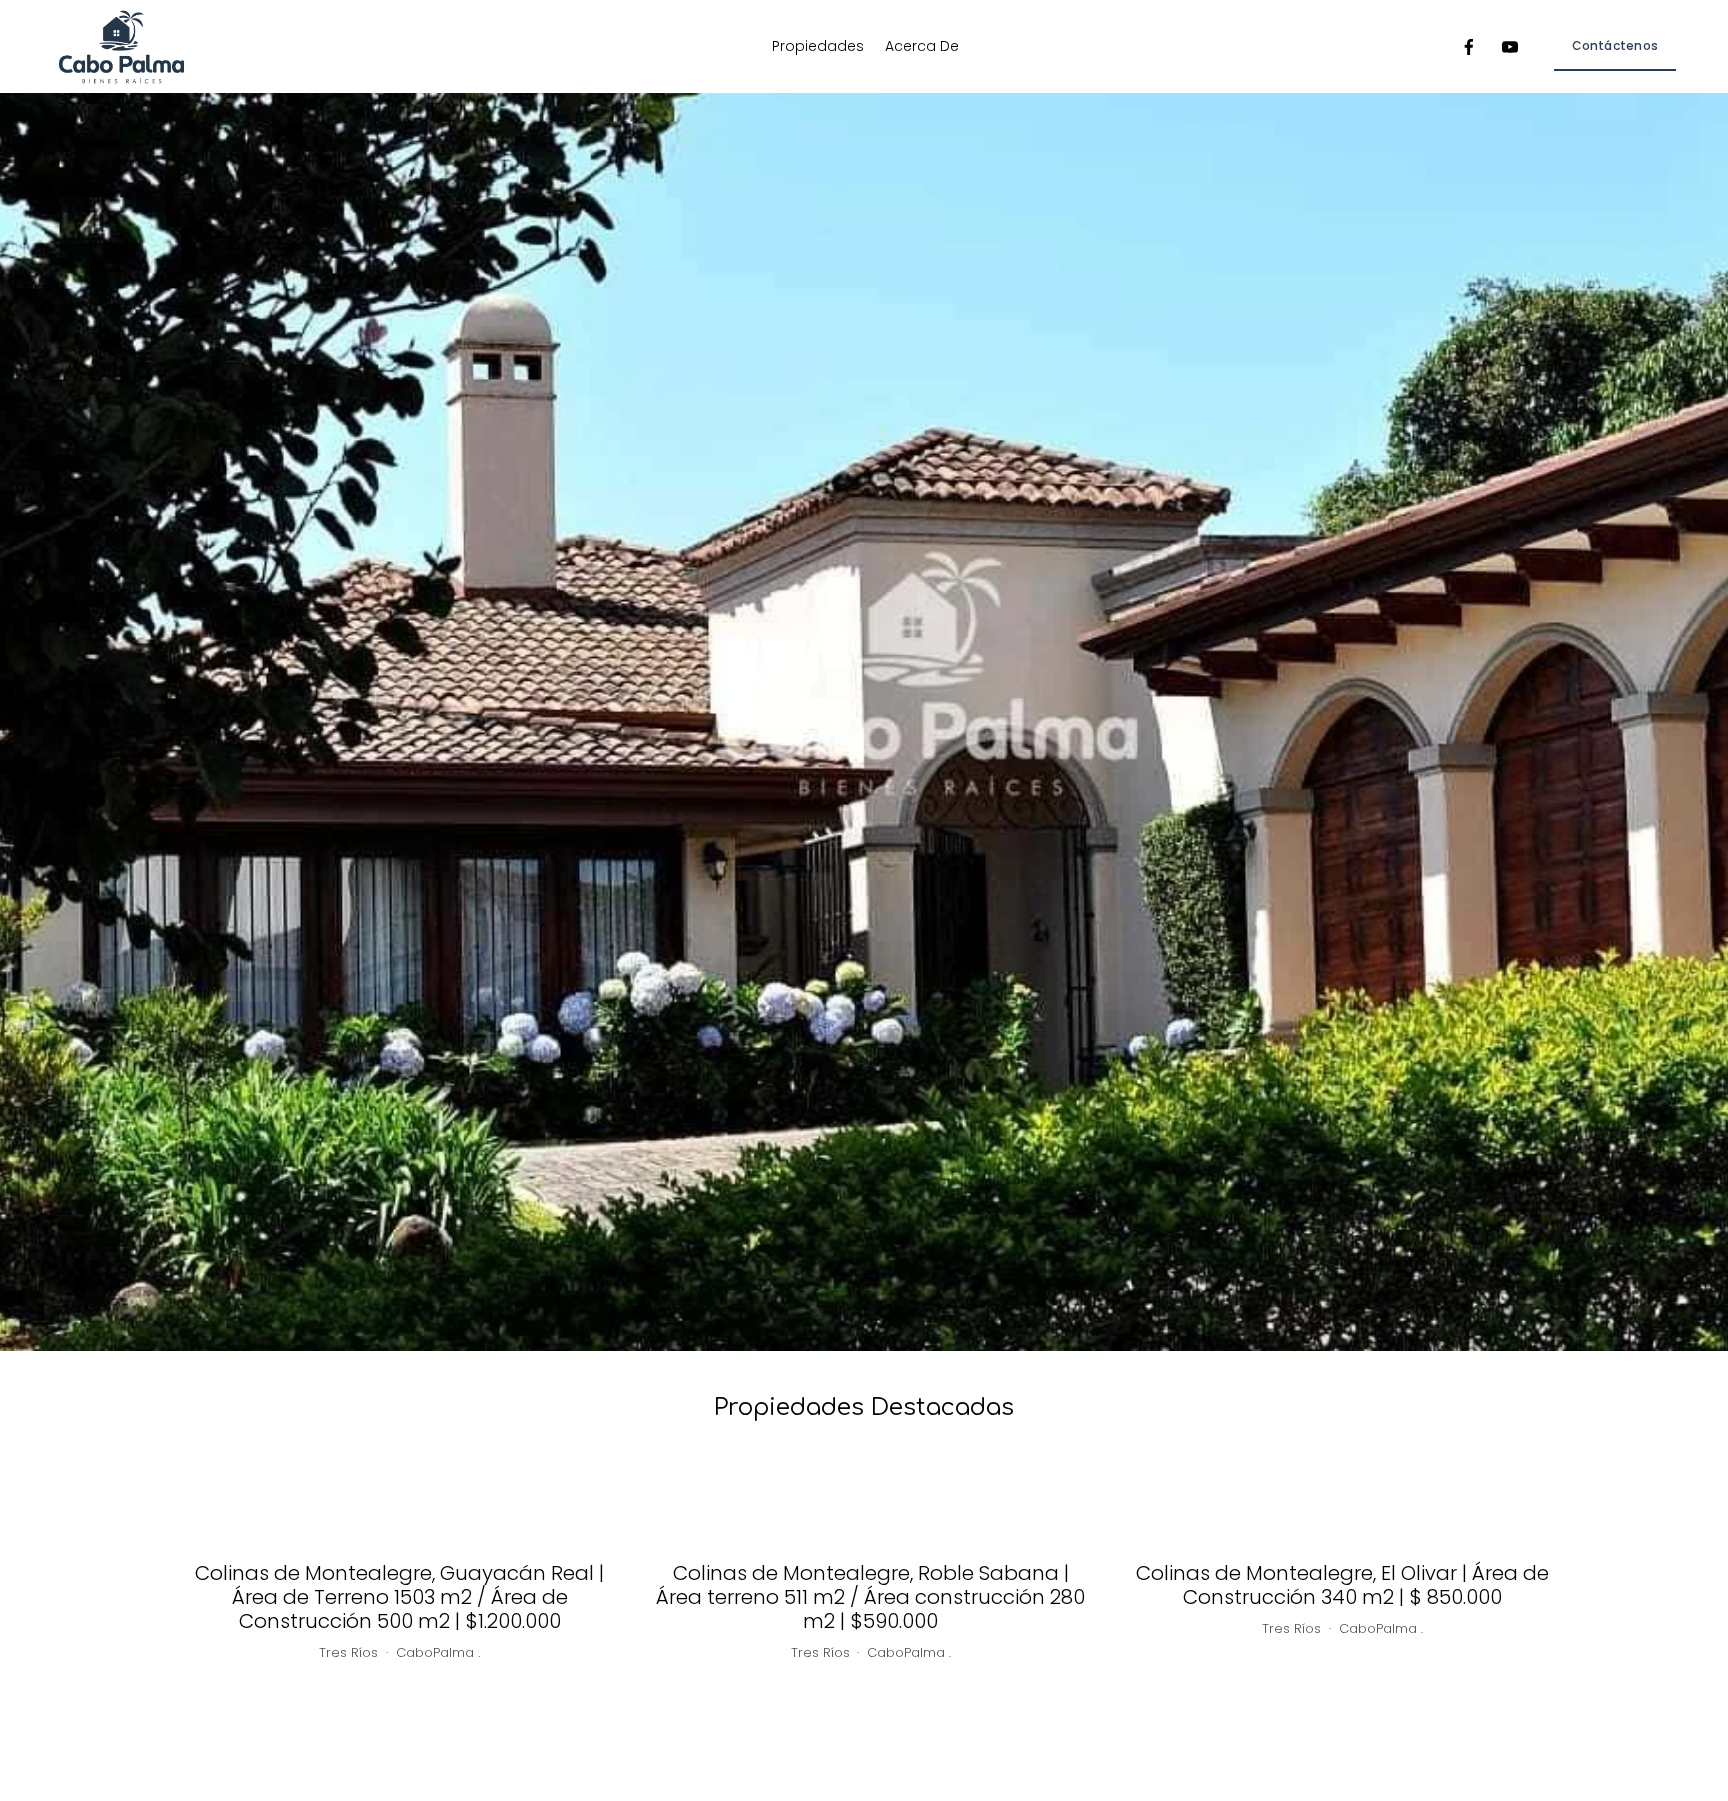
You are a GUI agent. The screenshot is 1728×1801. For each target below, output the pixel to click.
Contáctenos (1615, 45)
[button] (1530, 1482)
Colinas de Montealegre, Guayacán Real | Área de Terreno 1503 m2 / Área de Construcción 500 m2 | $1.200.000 (399, 1597)
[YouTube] (1510, 47)
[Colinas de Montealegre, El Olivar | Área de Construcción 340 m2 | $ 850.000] (1342, 1526)
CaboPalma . (438, 1652)
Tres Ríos (348, 1652)
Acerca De (922, 46)
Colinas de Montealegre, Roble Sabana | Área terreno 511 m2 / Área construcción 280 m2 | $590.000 (870, 1597)
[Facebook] (1469, 47)
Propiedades (818, 46)
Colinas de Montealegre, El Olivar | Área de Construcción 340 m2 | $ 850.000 (1342, 1585)
